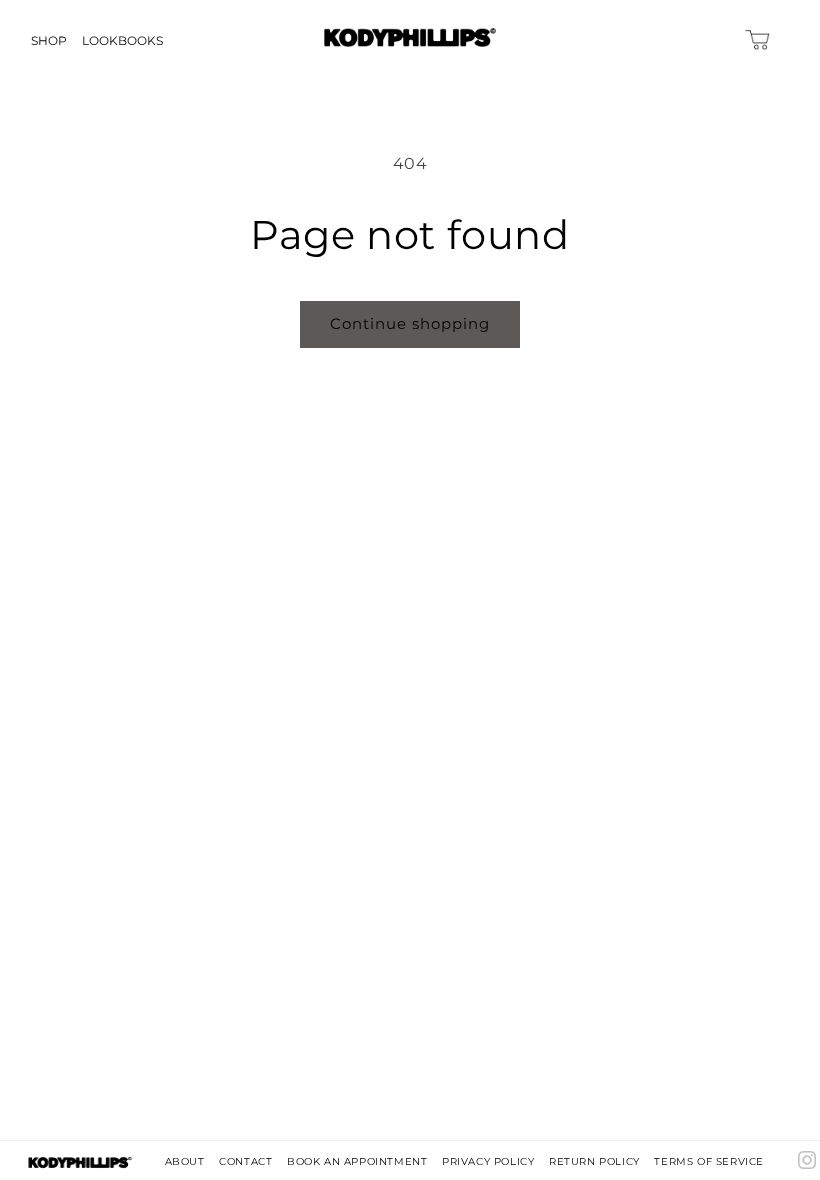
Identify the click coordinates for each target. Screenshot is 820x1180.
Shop (49, 40)
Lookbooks (122, 40)
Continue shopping (410, 323)
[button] (770, 39)
